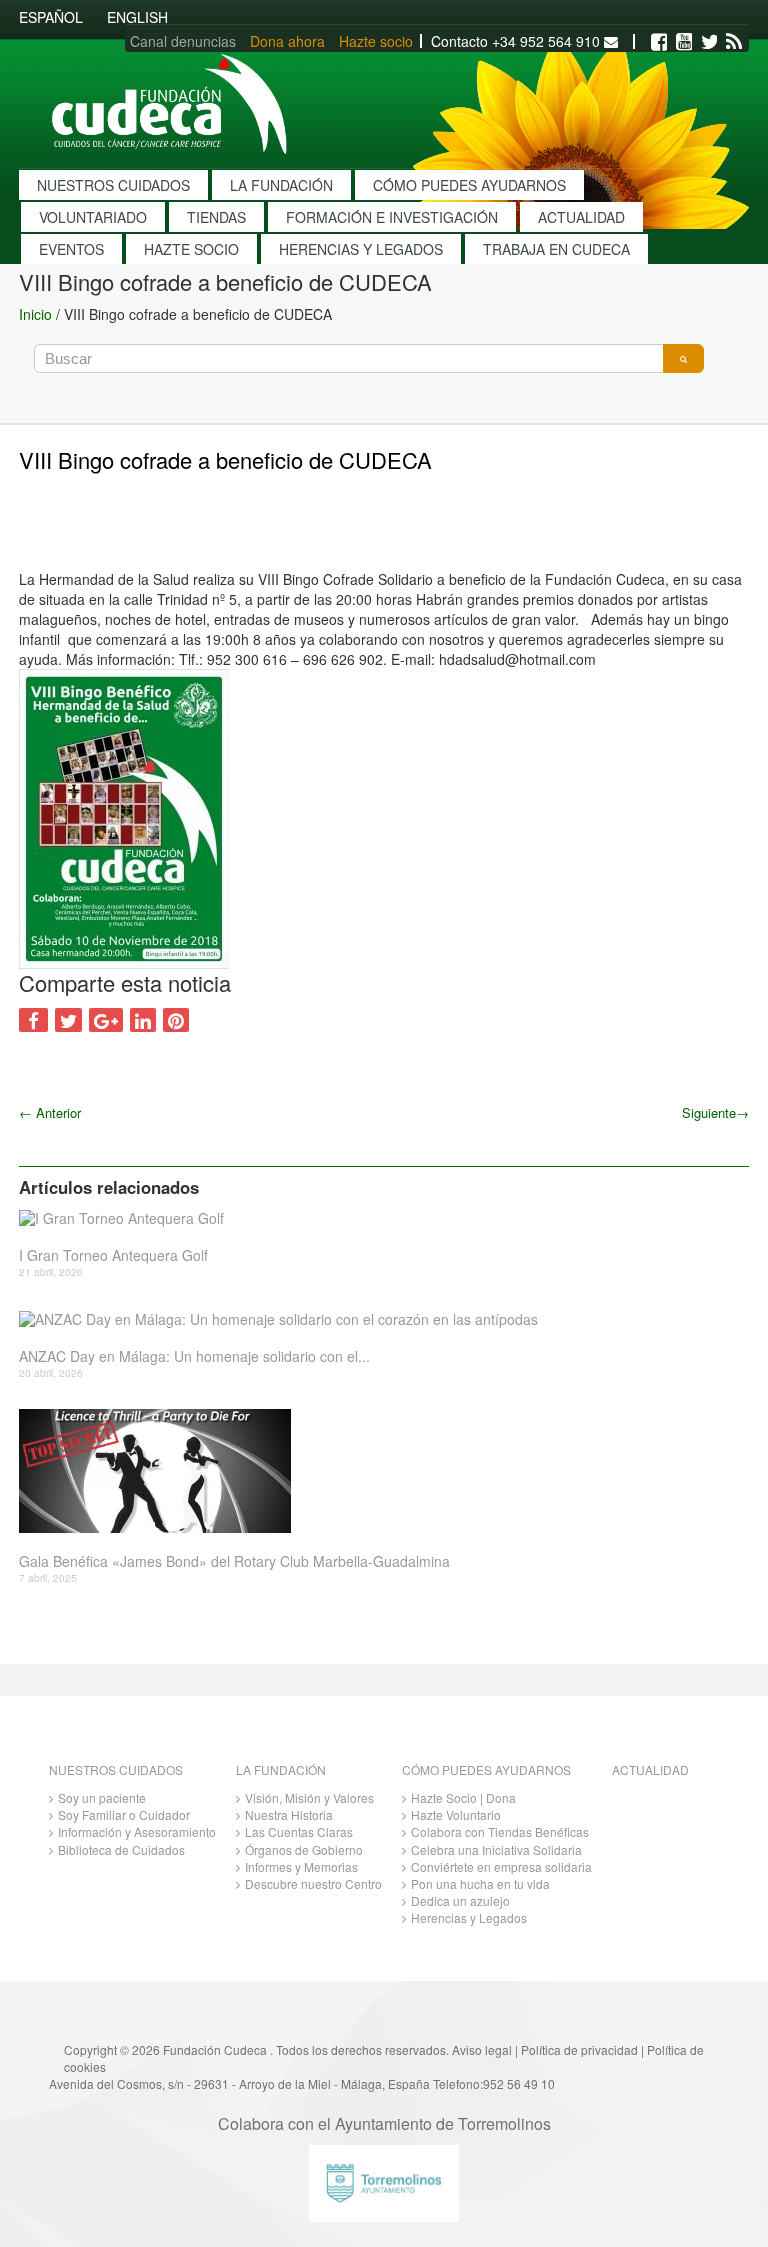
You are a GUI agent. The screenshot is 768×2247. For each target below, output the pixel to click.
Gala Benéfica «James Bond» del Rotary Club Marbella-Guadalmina (234, 1561)
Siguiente (715, 1112)
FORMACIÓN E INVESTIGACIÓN (392, 217)
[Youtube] (684, 42)
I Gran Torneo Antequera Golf (113, 1255)
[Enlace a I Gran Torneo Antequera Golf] (376, 1218)
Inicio (35, 314)
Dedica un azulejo (460, 1900)
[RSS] (734, 42)
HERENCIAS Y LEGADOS (361, 249)
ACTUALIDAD (581, 217)
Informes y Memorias (301, 1866)
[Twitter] (709, 42)
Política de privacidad (579, 2049)
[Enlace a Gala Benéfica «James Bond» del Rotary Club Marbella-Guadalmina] (376, 1471)
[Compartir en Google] (106, 1020)
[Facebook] (659, 42)
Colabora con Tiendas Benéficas (500, 1831)
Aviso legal (482, 2049)
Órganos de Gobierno (304, 1849)
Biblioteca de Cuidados (121, 1849)
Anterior (50, 1112)
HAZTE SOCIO (191, 249)
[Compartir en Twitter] (68, 1020)
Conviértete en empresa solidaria (501, 1866)
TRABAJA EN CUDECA (556, 249)
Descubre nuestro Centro (313, 1883)
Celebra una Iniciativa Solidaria (496, 1849)
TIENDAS (216, 217)
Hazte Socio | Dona (463, 1797)
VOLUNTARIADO (93, 217)
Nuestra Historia (289, 1814)
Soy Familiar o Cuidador (124, 1814)
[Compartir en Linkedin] (143, 1020)
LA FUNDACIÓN (281, 185)
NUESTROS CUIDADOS (113, 185)
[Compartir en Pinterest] (176, 1020)
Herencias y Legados (469, 1917)
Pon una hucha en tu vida (480, 1883)
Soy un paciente (102, 1797)
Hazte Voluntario (456, 1814)
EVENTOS (71, 249)
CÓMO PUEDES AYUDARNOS (469, 185)
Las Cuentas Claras (299, 1831)
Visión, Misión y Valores (309, 1797)
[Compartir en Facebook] (33, 1020)
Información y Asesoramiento (137, 1831)
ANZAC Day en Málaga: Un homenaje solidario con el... (194, 1356)
